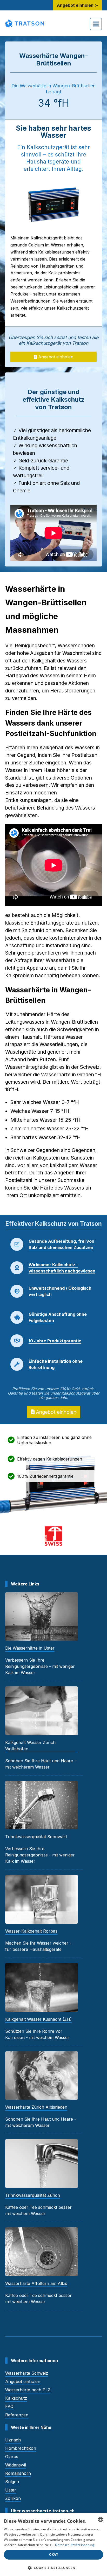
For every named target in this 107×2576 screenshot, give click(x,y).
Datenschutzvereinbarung (75, 2545)
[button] (53, 2568)
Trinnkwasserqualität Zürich (33, 2195)
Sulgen (12, 2482)
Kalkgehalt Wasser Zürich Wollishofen (30, 1746)
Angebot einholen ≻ (77, 5)
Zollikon (13, 2498)
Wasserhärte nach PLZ (28, 2390)
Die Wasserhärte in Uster (30, 1648)
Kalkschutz (16, 2398)
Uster (11, 2490)
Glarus (12, 2457)
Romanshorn (18, 2473)
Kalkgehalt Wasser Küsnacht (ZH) (38, 2019)
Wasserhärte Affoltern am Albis (36, 2283)
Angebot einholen (55, 357)
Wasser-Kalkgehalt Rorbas (31, 1931)
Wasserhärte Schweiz (27, 2373)
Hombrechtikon (21, 2448)
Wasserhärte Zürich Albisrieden (36, 2107)
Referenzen (17, 2415)
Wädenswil (16, 2465)
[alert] (53, 2544)
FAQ (9, 2406)
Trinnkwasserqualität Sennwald (36, 1837)
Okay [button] (54, 2554)
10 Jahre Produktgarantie (55, 1341)
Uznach (13, 2440)
